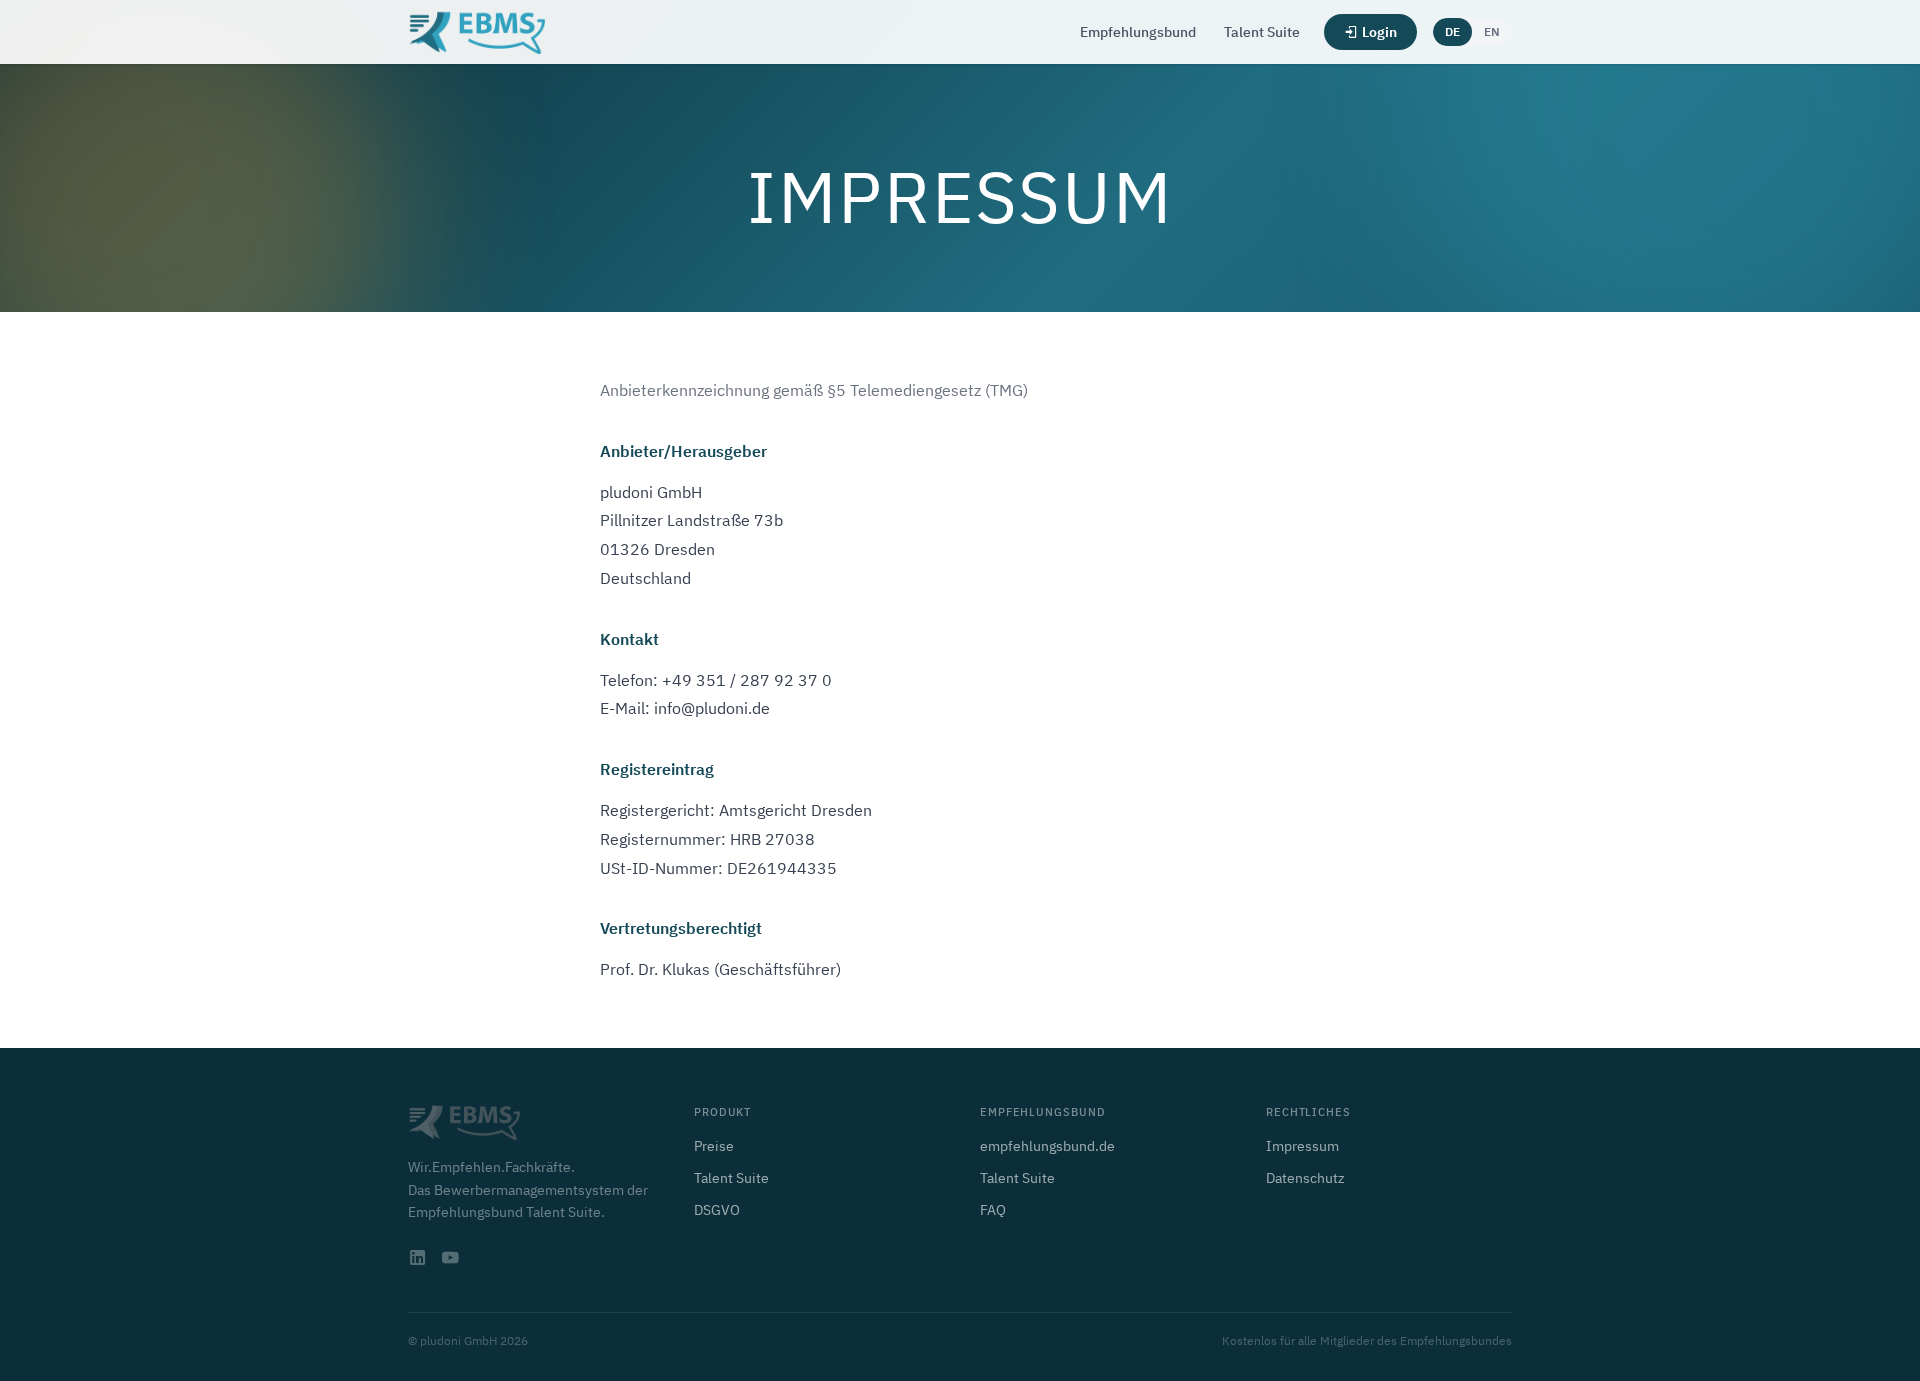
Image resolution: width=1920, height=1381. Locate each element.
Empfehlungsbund (1138, 32)
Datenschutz (1305, 1178)
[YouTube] (450, 1258)
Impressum (1302, 1146)
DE (1452, 31)
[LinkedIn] (418, 1258)
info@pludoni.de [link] (712, 708)
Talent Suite (1262, 32)
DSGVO (717, 1210)
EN (1492, 31)
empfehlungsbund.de (1047, 1146)
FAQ (993, 1210)
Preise (714, 1146)
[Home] (476, 32)
